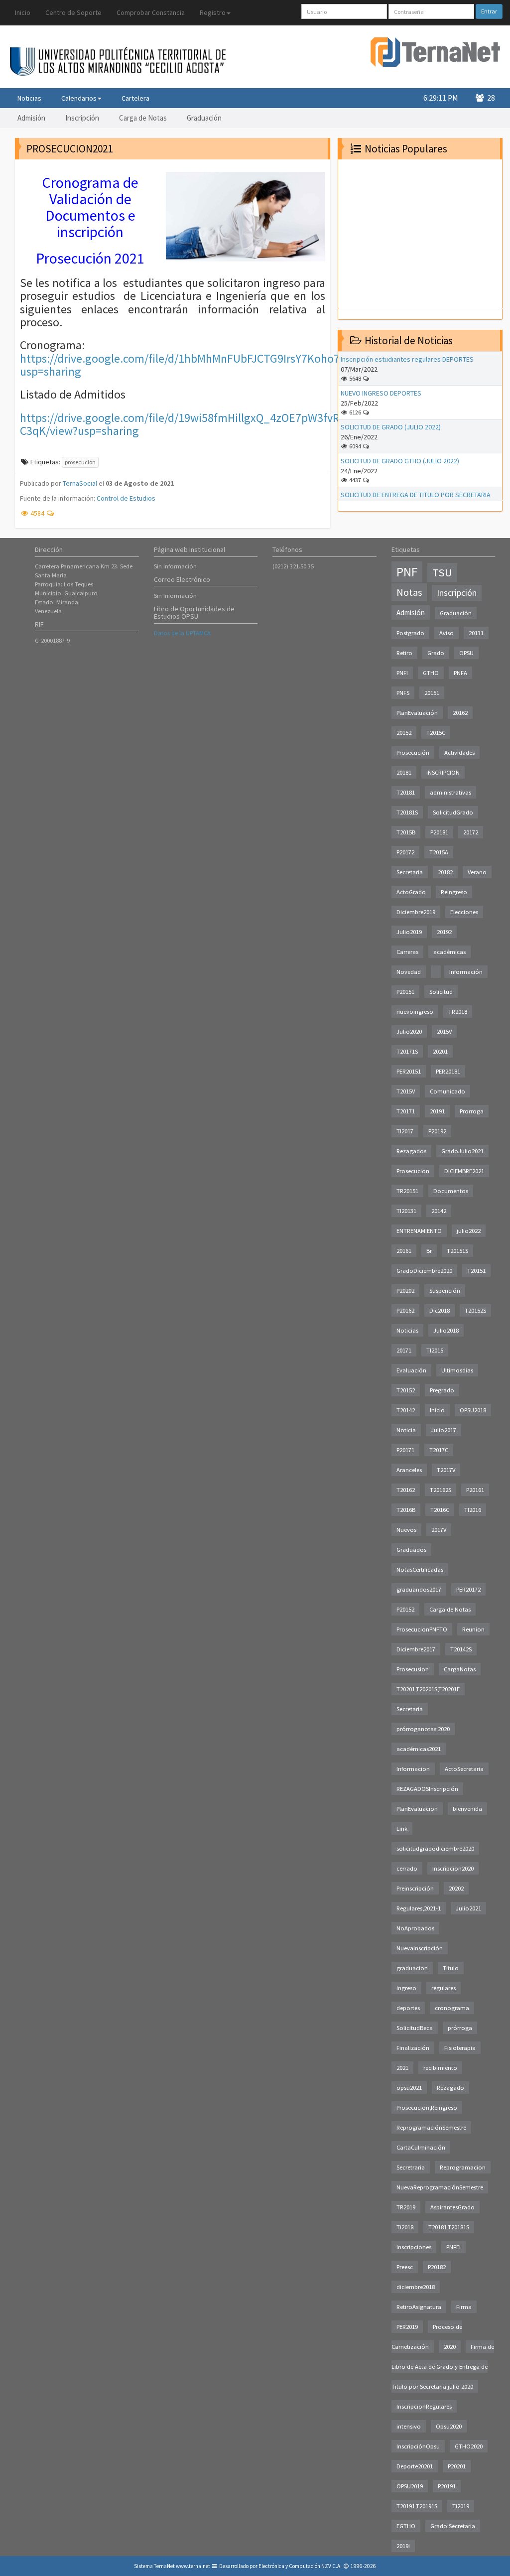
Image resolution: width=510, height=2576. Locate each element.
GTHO (431, 673)
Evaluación (411, 1370)
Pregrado (442, 1390)
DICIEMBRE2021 (464, 1171)
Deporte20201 (415, 2466)
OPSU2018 (473, 1410)
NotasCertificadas (420, 1569)
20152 (404, 733)
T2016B (406, 1510)
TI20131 (406, 1211)
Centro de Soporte (73, 12)
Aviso (446, 633)
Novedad (409, 972)
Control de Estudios (126, 498)
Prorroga (472, 1111)
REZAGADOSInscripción (427, 1789)
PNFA (460, 673)
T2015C (436, 733)
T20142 (406, 1410)
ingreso (406, 1988)
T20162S (441, 1490)
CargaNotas (460, 1669)
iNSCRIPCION (443, 772)
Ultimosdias (457, 1370)
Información (466, 972)
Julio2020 (409, 1031)
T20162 (406, 1490)
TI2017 (405, 1131)
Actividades (459, 752)
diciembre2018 (416, 2287)
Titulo (451, 1968)
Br (429, 1251)
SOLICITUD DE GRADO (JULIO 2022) (391, 427)
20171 (404, 1350)
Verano (477, 872)
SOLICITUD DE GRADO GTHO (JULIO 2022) (400, 461)
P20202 (405, 1290)
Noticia (406, 1430)
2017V (439, 1530)
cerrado (407, 1868)
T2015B (406, 832)
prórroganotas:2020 (423, 1729)
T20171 (406, 1111)
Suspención (445, 1290)
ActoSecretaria (464, 1769)
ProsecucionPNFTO (422, 1629)
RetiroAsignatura (419, 2307)
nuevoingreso (415, 1012)
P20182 (437, 2267)
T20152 (406, 1390)
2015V (444, 1031)
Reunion (473, 1629)
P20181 (439, 832)
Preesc (405, 2267)
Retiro (404, 653)
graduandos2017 (419, 1589)
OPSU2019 (410, 2486)
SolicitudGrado (453, 812)
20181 (404, 772)
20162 (460, 713)
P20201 (457, 2466)
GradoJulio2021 (462, 1151)
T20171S (407, 1051)
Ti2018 (405, 2227)
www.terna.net (193, 2566)
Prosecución (413, 752)
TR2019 (406, 2207)
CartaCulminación (421, 2147)
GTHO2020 (469, 2446)
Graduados (411, 1550)
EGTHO (406, 2526)
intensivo (409, 2426)
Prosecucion (413, 1171)
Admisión (31, 118)
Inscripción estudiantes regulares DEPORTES (407, 359)
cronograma (452, 2008)
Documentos (451, 1191)
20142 (439, 1211)
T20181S (407, 812)
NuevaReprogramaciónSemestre (440, 2187)
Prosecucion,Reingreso (427, 2107)
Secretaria (410, 872)
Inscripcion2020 (453, 1868)
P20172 (405, 852)
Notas (409, 592)
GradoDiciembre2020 (424, 1271)
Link (402, 1829)
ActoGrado (411, 892)
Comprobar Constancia (151, 12)
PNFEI (453, 2247)
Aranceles (409, 1470)
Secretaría (410, 1709)
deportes (408, 2008)
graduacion (412, 1968)
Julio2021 (468, 1908)
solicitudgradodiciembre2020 (435, 1848)
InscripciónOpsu (418, 2446)
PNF (407, 572)
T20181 (406, 792)
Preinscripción (415, 1888)
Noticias (29, 98)
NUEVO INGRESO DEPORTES (381, 393)
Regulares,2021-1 (419, 1908)
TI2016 (473, 1510)
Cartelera (135, 98)
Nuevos (406, 1530)
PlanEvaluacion (417, 1809)
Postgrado (410, 633)
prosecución (80, 462)
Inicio (23, 12)
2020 (450, 2347)
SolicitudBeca (415, 2028)
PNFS (403, 693)
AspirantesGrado (452, 2207)
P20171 (405, 1450)
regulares (444, 1988)
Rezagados (411, 1151)
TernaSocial (80, 483)
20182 (445, 872)
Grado (436, 653)
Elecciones (464, 912)
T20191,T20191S (417, 2506)
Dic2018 (440, 1310)
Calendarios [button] (79, 98)
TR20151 (407, 1191)
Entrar (489, 11)
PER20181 (448, 1071)
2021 (402, 2068)
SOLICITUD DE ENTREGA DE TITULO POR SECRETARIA (416, 495)
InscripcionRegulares (424, 2406)
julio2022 (469, 1231)
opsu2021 (409, 2088)
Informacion (413, 1769)
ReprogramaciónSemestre (431, 2127)
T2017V (446, 1470)
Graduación (204, 118)
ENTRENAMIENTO (419, 1231)
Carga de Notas (143, 118)
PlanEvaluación (417, 713)
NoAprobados (415, 1928)
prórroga (460, 2028)
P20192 (437, 1131)
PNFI (402, 673)
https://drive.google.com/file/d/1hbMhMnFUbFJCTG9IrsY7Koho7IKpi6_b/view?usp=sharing (215, 365)
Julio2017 (444, 1430)
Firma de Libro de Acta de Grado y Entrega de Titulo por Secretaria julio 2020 (443, 2367)
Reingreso (454, 892)
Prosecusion (413, 1669)
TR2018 (458, 1012)
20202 (456, 1888)
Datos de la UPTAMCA (182, 633)
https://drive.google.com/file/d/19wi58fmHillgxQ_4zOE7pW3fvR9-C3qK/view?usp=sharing (185, 424)
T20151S (457, 1251)
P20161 (475, 1490)
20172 (471, 832)
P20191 (447, 2486)
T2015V (406, 1091)
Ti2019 (461, 2506)
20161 (404, 1251)
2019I (403, 2546)
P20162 (405, 1310)
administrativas (450, 792)
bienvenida (467, 1809)
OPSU (466, 653)
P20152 (405, 1609)
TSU (442, 572)
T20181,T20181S (449, 2227)
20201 (440, 1051)
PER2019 (407, 2327)
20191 (437, 1111)
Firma (464, 2307)
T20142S (461, 1649)
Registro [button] (213, 12)
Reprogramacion (463, 2167)
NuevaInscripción (420, 1948)
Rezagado (450, 2088)
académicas (449, 952)
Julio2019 (409, 932)
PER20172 (468, 1589)
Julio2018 (446, 1330)
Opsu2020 (449, 2426)
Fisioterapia (460, 2048)
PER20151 (409, 1071)
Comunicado (447, 1091)
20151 (432, 693)
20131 (476, 633)
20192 (444, 932)
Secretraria (411, 2167)
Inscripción (82, 118)
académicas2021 (419, 1749)
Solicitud (441, 992)
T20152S (475, 1310)
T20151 (476, 1271)
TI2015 (435, 1350)
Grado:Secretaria (453, 2526)
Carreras (407, 952)
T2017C (439, 1450)
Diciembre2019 (416, 912)
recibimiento (440, 2068)
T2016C (440, 1510)
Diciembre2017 (416, 1649)
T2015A (439, 852)
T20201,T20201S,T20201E (428, 1689)
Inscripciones (414, 2247)
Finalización (413, 2048)
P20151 (405, 992)
